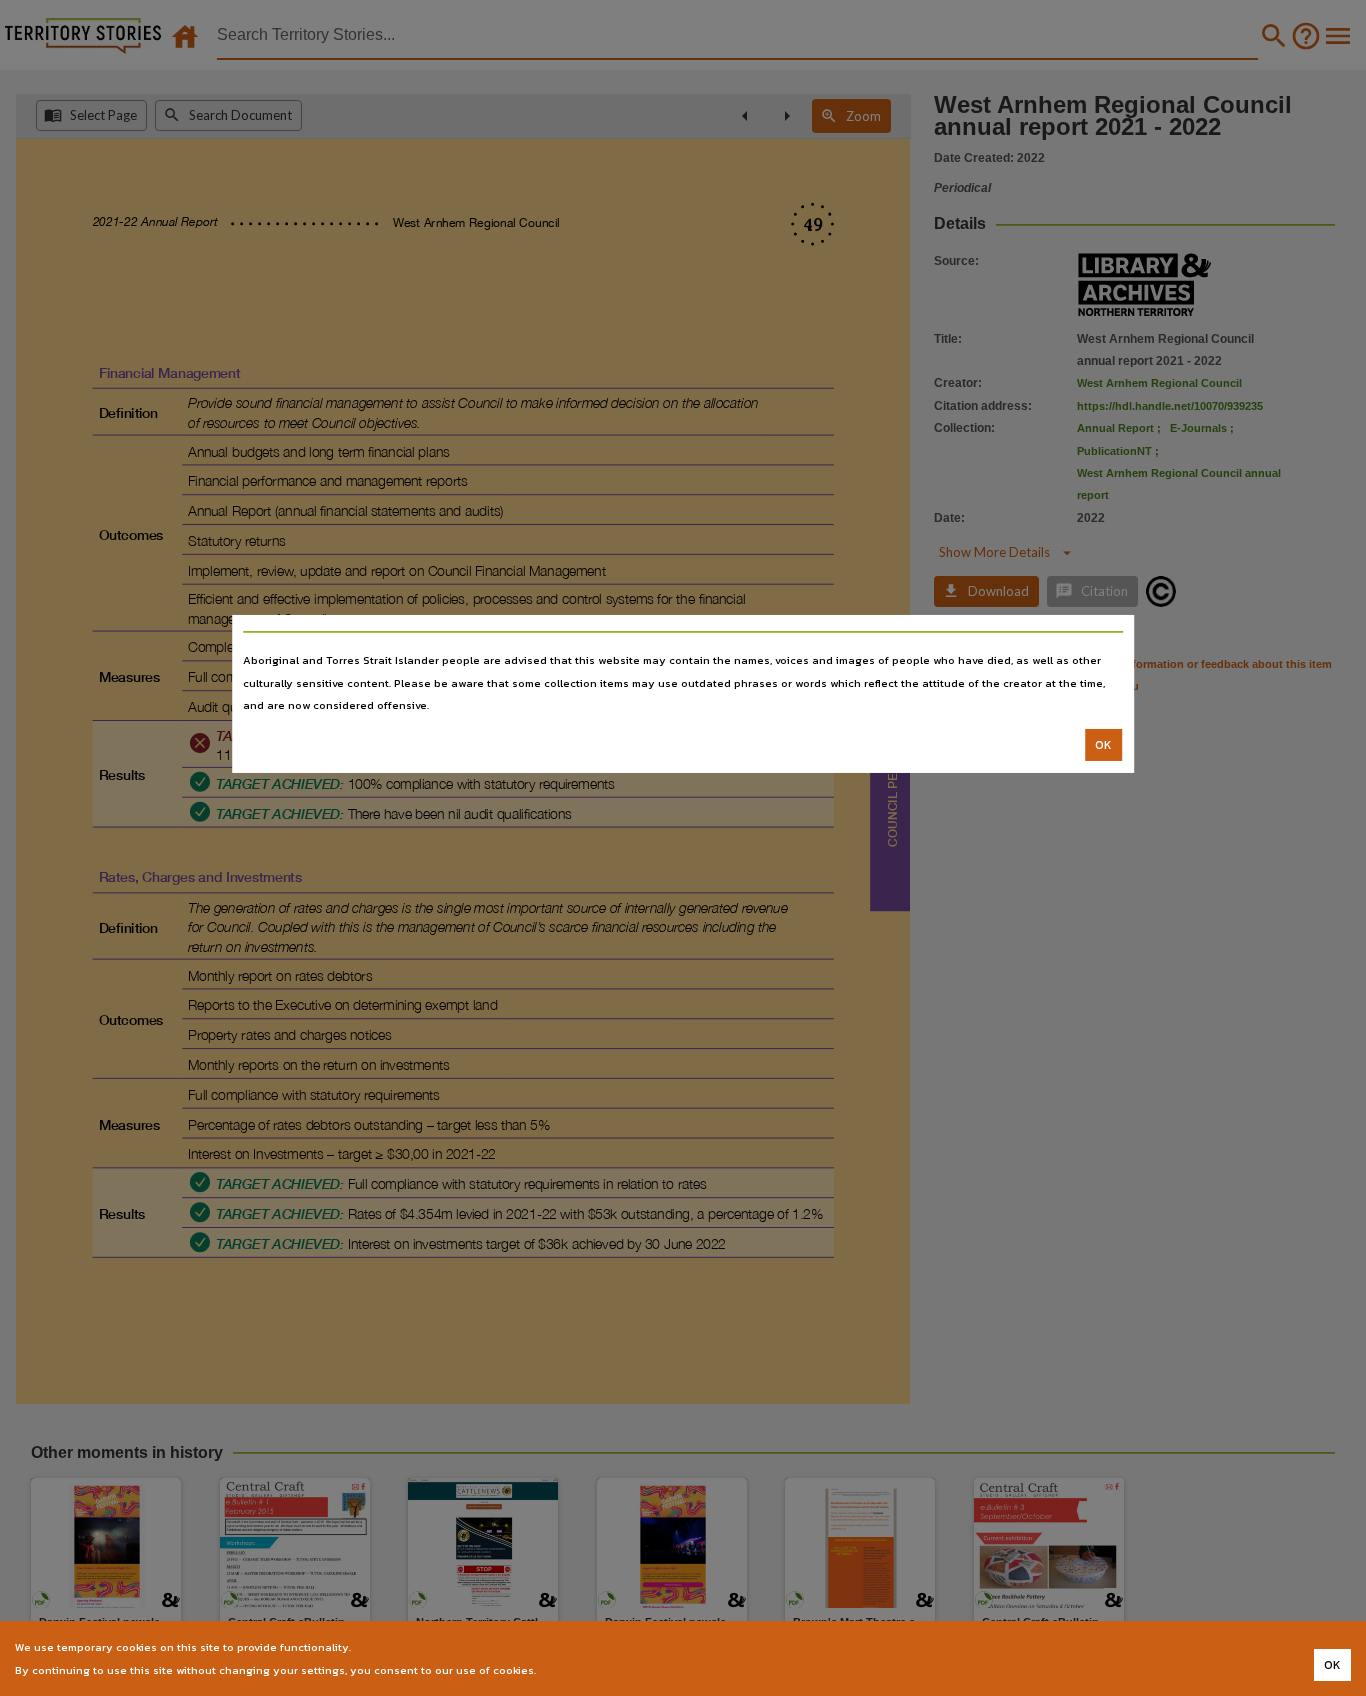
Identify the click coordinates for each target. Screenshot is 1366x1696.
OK (1103, 745)
